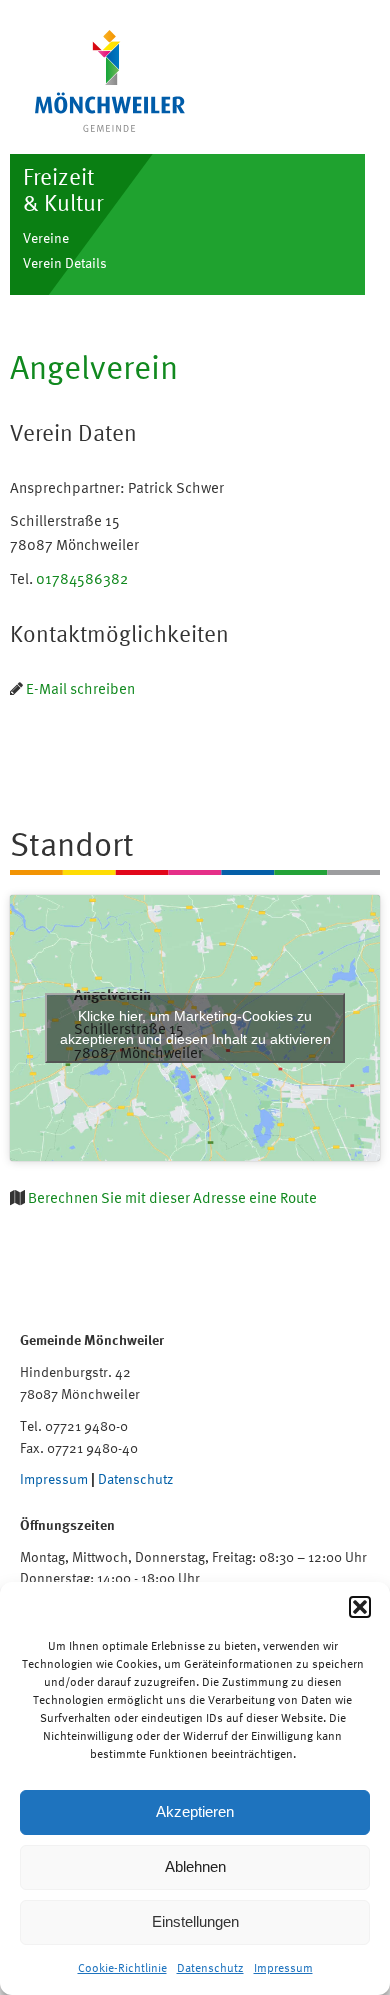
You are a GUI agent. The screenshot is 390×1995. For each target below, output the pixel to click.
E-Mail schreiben (80, 688)
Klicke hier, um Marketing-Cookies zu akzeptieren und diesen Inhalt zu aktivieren (195, 1027)
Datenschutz (210, 1968)
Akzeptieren (195, 1811)
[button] (360, 1607)
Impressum (283, 1968)
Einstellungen (195, 1921)
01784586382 (82, 578)
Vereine (46, 237)
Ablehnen (195, 1866)
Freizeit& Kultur (63, 189)
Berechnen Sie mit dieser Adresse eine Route (172, 1197)
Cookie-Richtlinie (122, 1968)
